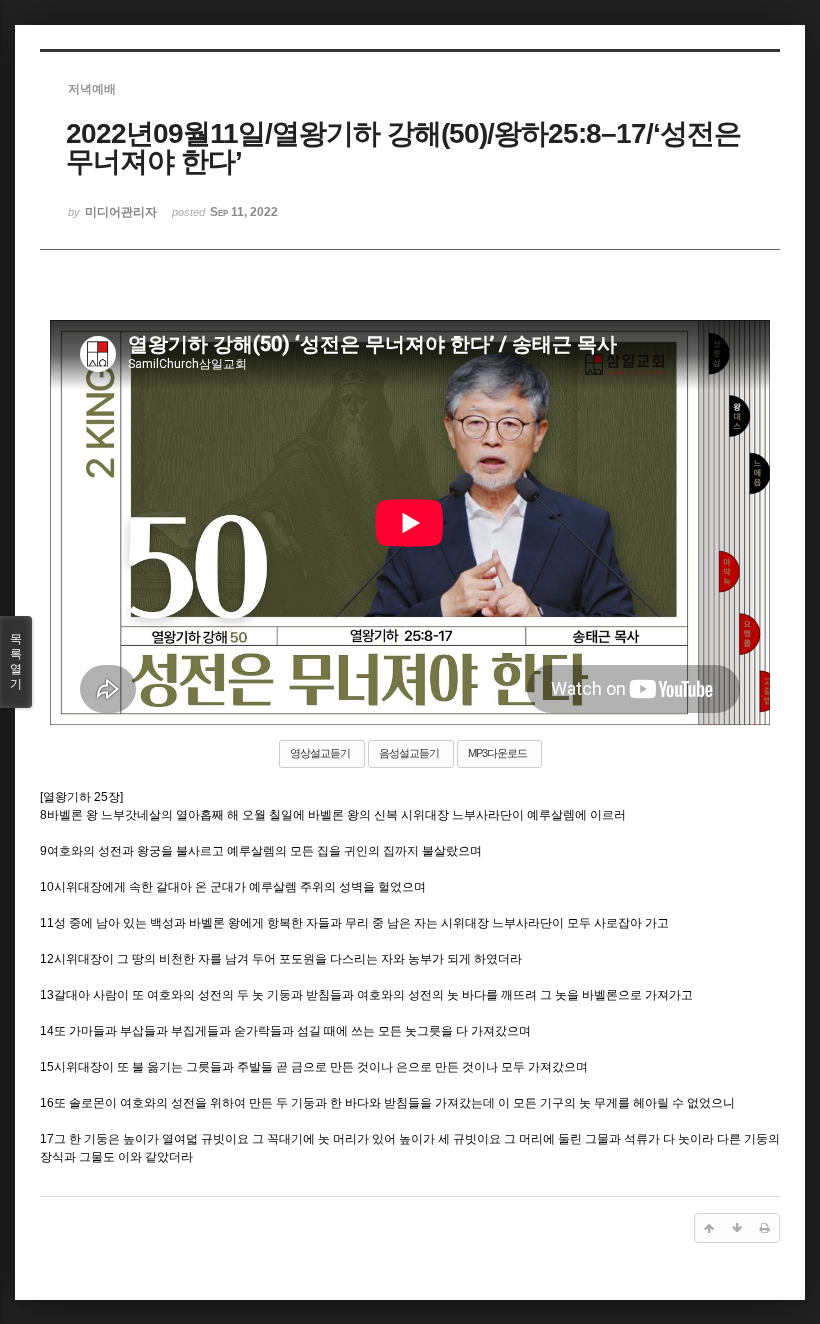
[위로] (709, 1228)
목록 (16, 661)
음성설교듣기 (409, 753)
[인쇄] (765, 1228)
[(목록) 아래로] (737, 1228)
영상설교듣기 (320, 753)
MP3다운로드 (497, 753)
